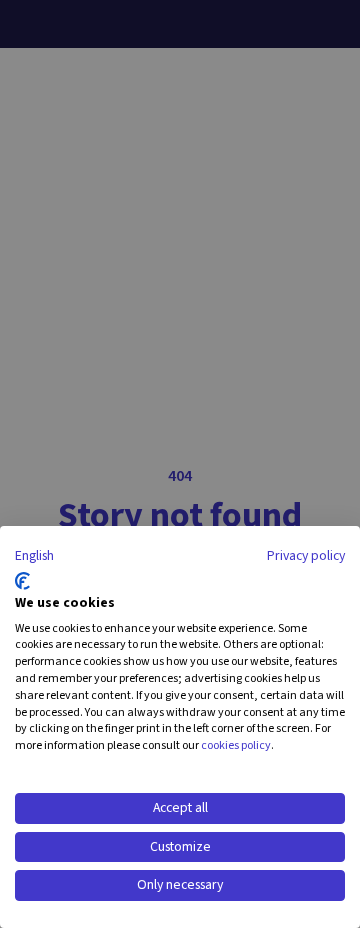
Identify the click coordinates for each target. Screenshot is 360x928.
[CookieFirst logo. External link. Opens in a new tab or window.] (22, 581)
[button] (34, 557)
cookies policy (236, 745)
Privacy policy (306, 556)
